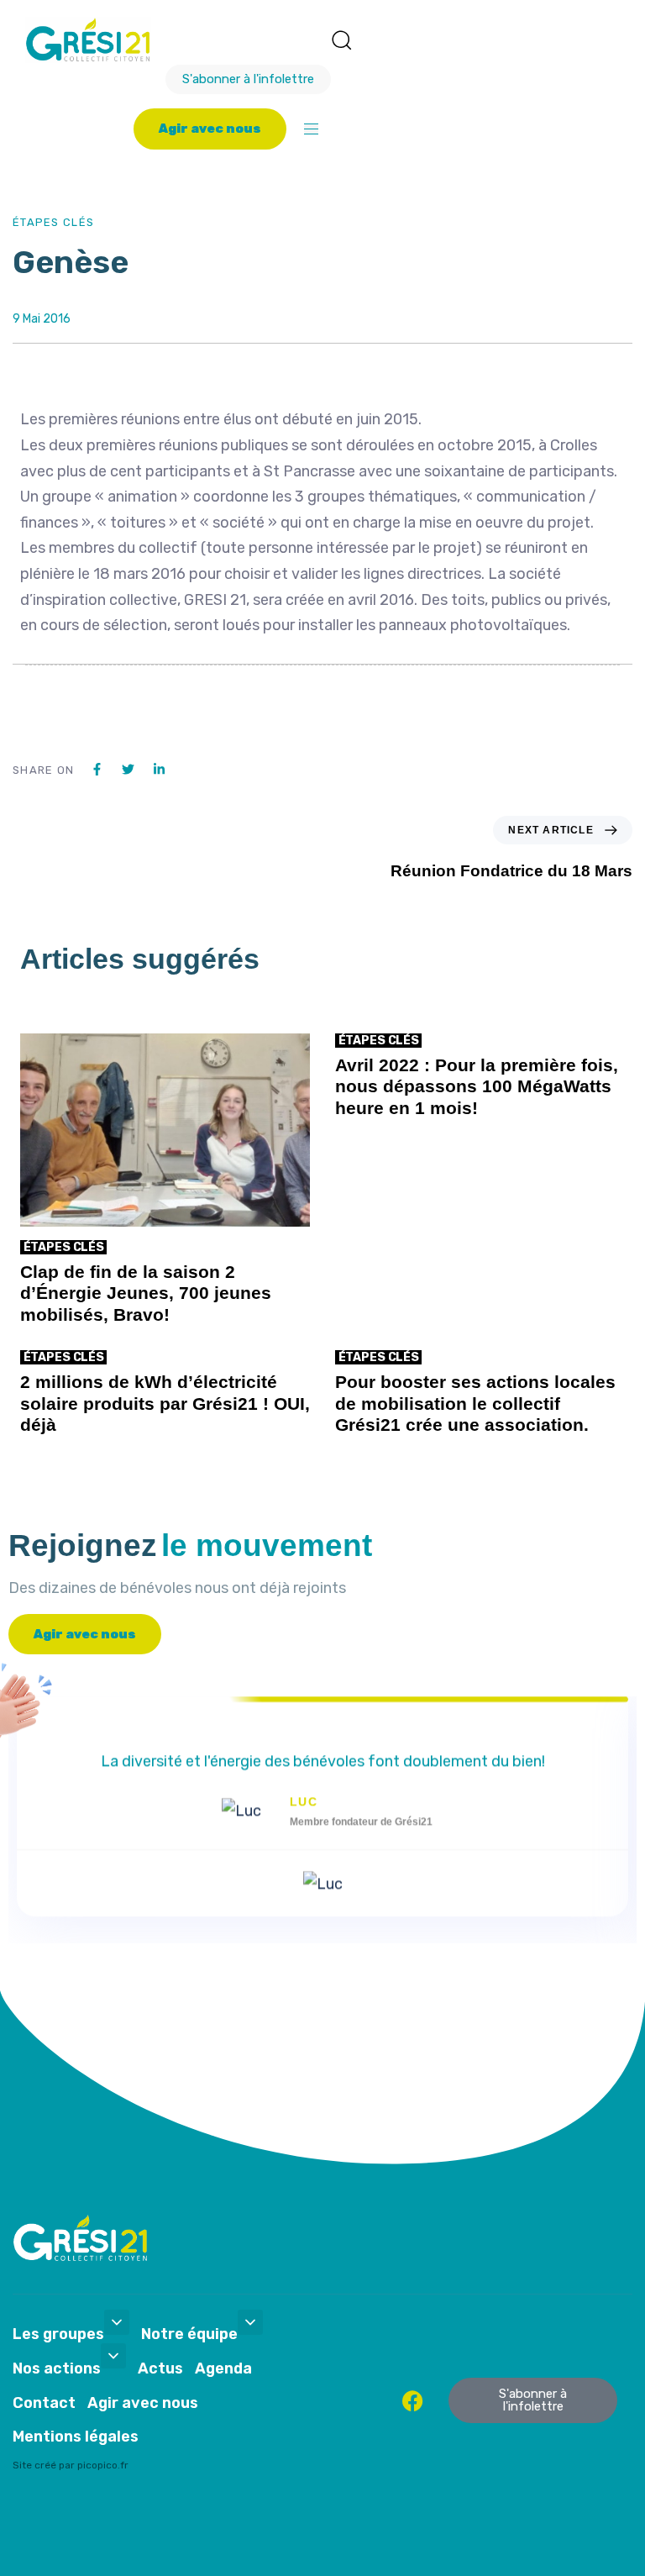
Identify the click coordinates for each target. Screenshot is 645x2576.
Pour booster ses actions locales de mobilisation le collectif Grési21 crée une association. (475, 1403)
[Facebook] (413, 2401)
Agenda (223, 2368)
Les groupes (58, 2334)
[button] (341, 39)
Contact (44, 2403)
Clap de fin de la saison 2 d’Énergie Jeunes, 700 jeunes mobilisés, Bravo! (146, 1293)
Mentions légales (76, 2437)
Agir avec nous (143, 2403)
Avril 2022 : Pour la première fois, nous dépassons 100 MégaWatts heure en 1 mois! (477, 1086)
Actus (160, 2368)
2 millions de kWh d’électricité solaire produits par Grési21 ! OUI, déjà (165, 1403)
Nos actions (57, 2368)
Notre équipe (189, 2334)
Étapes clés (53, 222)
